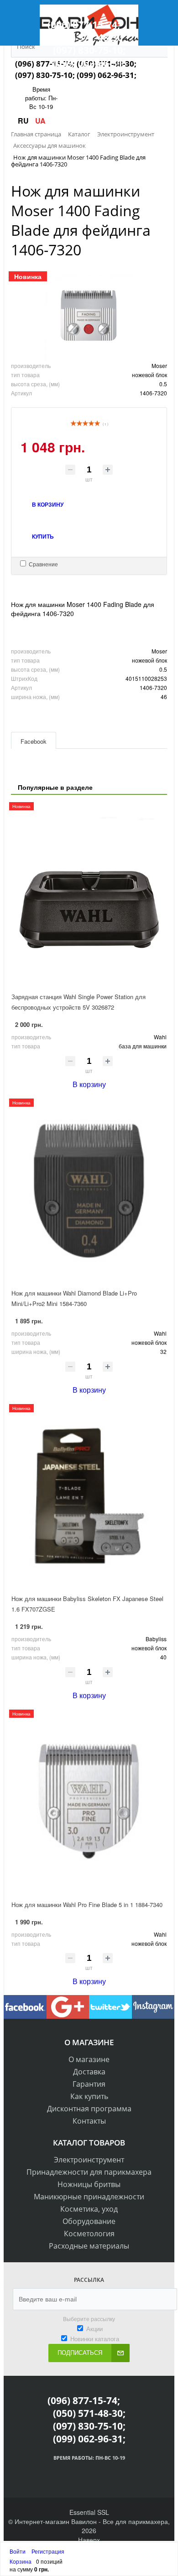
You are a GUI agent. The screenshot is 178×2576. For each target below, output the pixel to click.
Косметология (89, 2234)
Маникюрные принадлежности (89, 2197)
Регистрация (48, 2551)
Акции (94, 2329)
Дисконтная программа (89, 2109)
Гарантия (89, 2084)
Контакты (89, 2121)
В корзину (89, 1084)
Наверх (89, 2540)
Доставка (89, 2072)
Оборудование (89, 2221)
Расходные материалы (89, 2246)
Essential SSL (89, 2512)
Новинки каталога (95, 2339)
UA (40, 121)
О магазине (89, 2059)
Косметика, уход (89, 2209)
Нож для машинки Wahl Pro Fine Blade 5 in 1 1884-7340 (87, 1905)
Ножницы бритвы (89, 2184)
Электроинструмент (89, 2160)
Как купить (89, 2096)
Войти (18, 2551)
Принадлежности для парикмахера (89, 2172)
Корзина (21, 2561)
